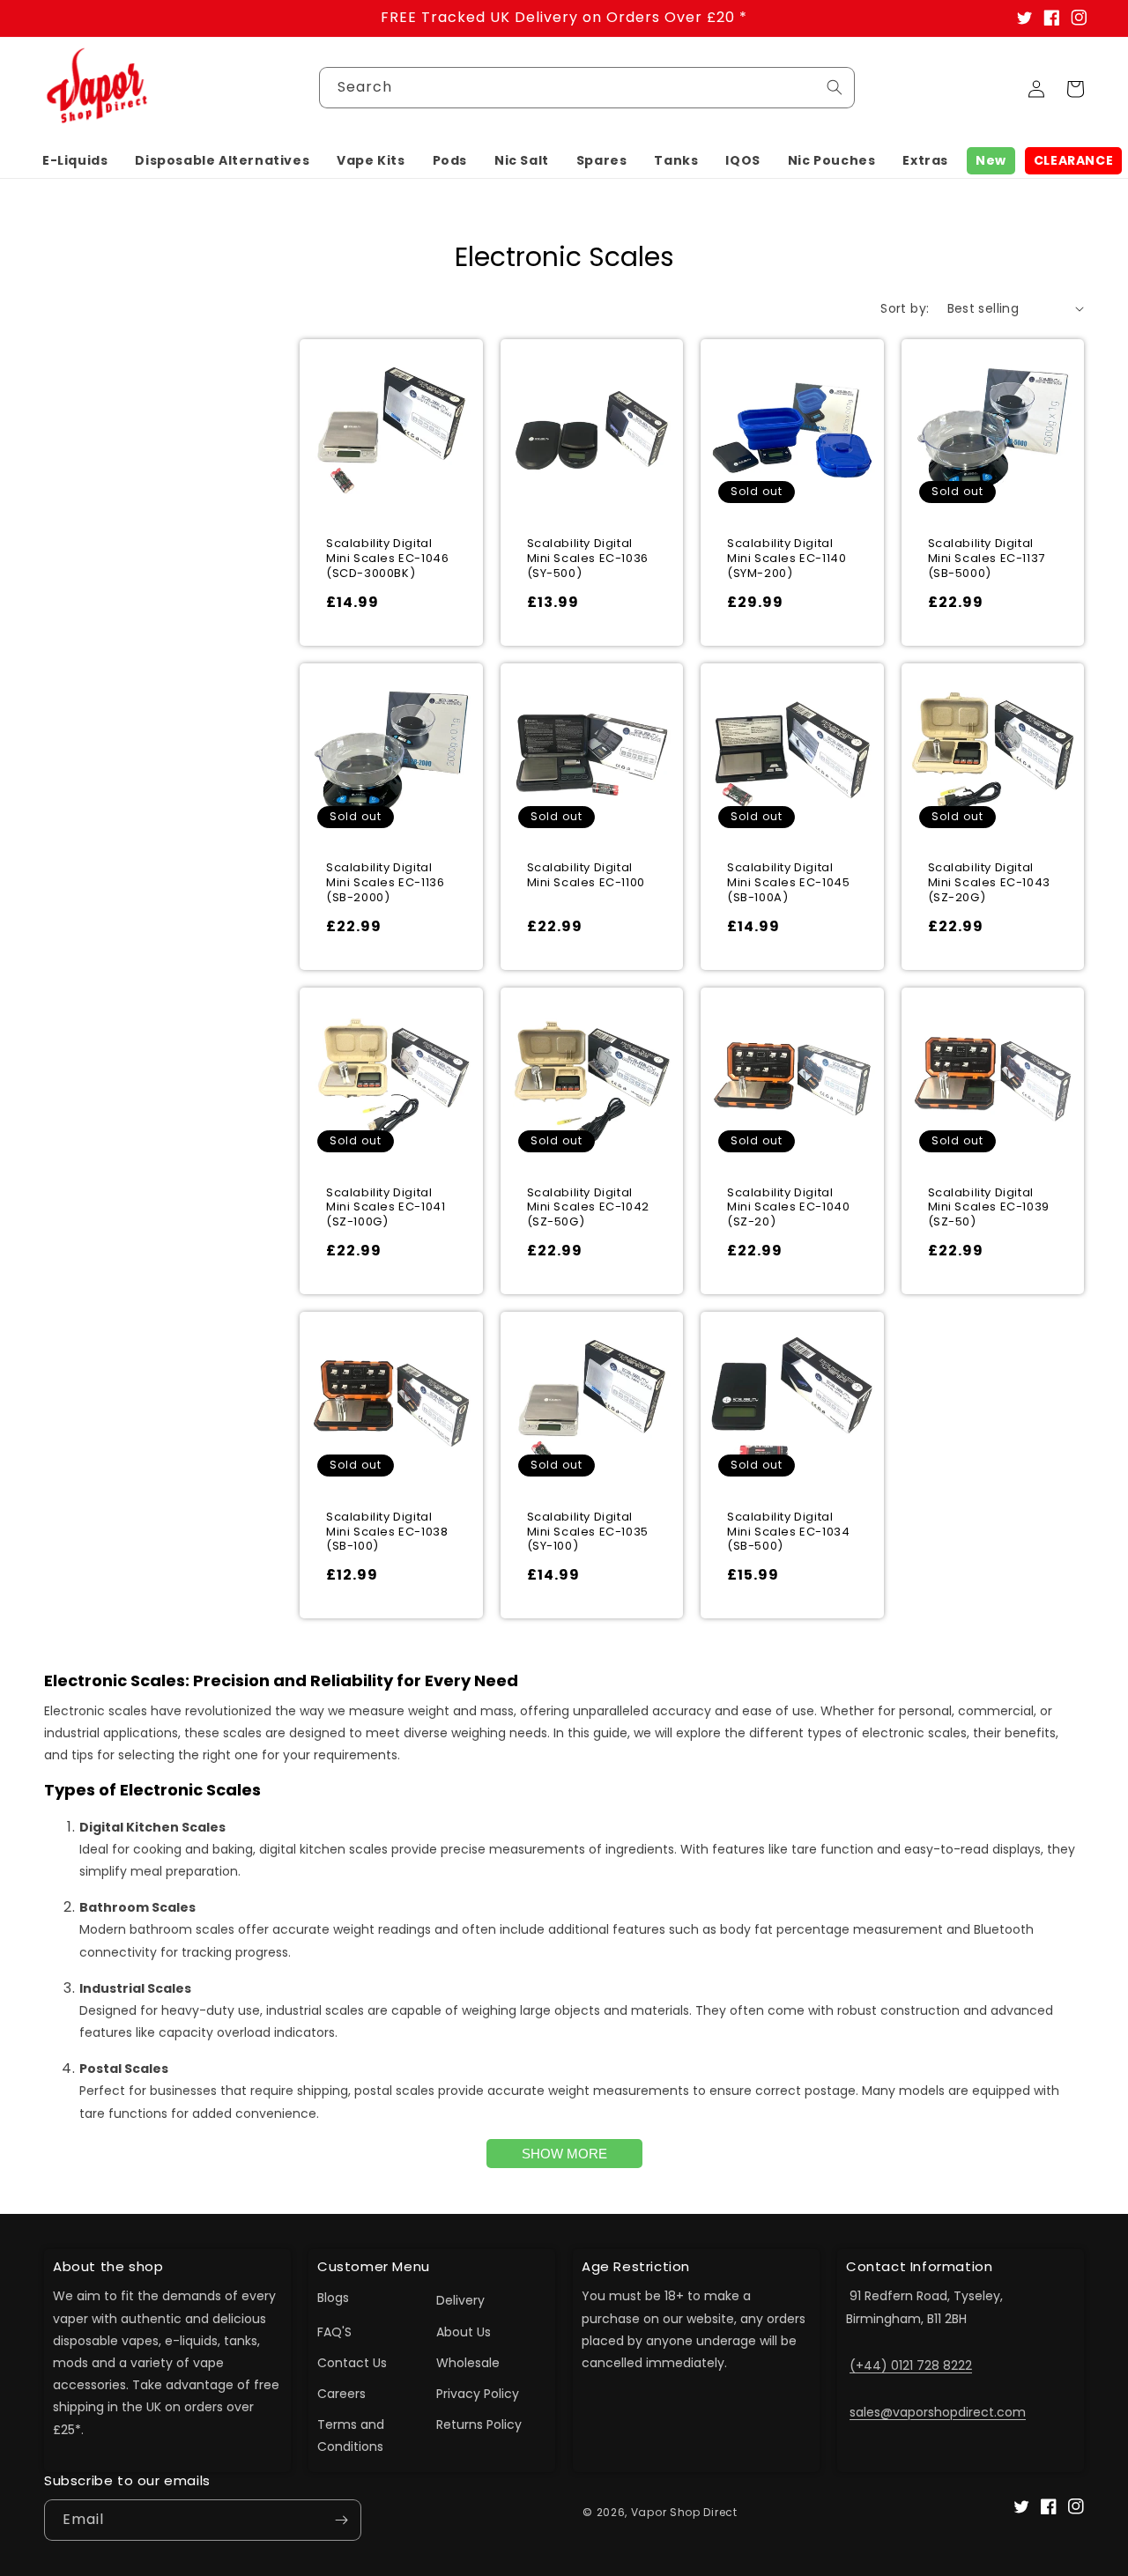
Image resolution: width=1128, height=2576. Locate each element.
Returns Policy (479, 2424)
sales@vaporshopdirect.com (938, 2412)
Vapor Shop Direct (684, 2512)
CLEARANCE (1073, 160)
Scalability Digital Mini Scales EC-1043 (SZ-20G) (989, 883)
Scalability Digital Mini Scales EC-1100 (586, 876)
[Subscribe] (341, 2520)
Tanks (676, 160)
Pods (450, 160)
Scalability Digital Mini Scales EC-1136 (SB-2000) (385, 883)
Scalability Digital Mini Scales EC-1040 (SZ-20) (788, 1208)
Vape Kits (371, 160)
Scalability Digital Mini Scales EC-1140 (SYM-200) (787, 559)
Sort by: (905, 308)
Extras (925, 160)
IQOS (742, 160)
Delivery (460, 2300)
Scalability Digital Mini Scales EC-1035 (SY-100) (588, 1532)
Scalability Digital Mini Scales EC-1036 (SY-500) (588, 559)
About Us (464, 2332)
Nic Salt (522, 160)
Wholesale (468, 2363)
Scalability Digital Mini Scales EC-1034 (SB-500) (788, 1532)
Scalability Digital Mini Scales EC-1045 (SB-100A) (788, 883)
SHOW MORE (564, 2154)
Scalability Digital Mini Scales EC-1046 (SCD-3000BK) (387, 559)
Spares (602, 160)
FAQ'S (334, 2332)
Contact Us (352, 2363)
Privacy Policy (478, 2394)
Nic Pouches (832, 160)
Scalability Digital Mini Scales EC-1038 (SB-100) (387, 1532)
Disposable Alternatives (222, 160)
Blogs (333, 2298)
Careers (341, 2394)
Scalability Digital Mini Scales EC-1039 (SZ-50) (989, 1208)
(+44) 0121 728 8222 (911, 2365)
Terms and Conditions (351, 2435)
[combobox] (587, 88)
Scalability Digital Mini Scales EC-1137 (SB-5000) (987, 559)
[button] (75, 160)
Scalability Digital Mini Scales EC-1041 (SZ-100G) (386, 1208)
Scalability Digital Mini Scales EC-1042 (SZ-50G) (588, 1208)
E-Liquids (75, 160)
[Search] (835, 87)
